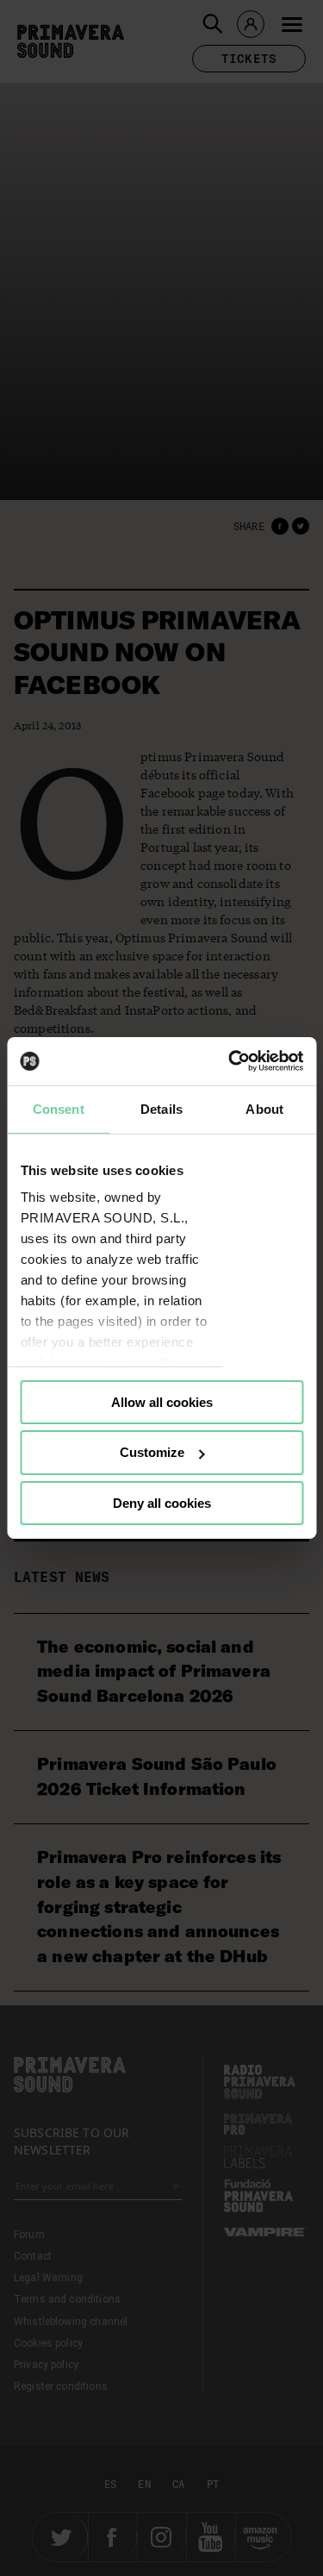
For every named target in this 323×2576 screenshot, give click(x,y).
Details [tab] (161, 1108)
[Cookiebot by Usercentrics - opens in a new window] (230, 1061)
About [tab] (264, 1108)
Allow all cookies (162, 1401)
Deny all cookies (162, 1503)
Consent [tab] (59, 1108)
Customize (152, 1452)
